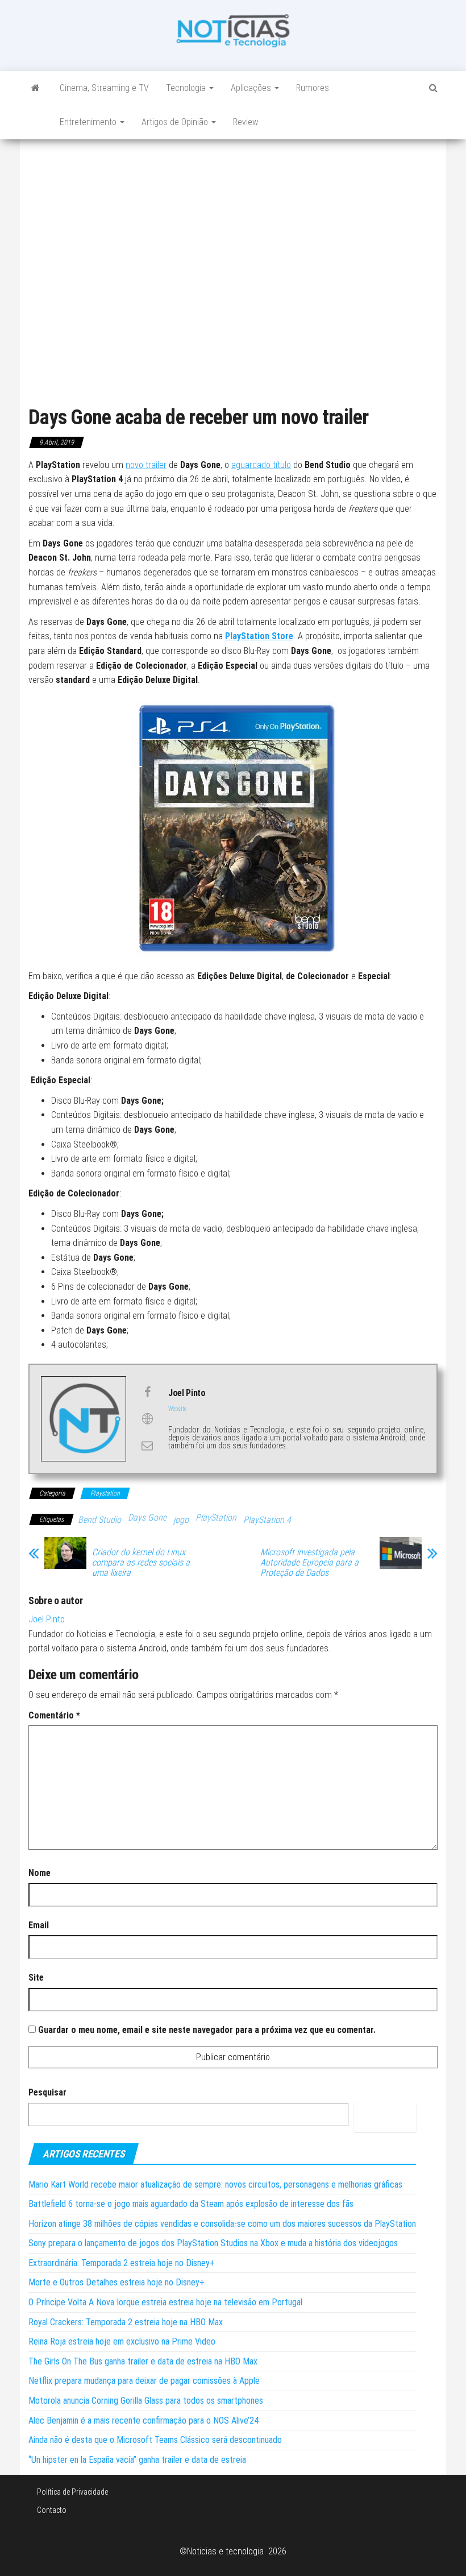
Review (246, 122)
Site (36, 1977)
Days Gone (147, 1517)
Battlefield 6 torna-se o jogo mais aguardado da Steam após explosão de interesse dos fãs (191, 2204)
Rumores (313, 88)
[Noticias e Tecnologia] (36, 88)
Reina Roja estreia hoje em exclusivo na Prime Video (122, 2341)
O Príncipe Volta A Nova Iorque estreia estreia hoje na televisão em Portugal (165, 2302)
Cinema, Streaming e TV (104, 88)
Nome (39, 1873)
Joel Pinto (47, 1619)
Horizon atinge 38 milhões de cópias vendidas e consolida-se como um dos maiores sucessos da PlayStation (222, 2224)
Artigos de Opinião (176, 122)
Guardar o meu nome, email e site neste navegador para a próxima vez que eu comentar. (207, 2030)
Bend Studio (99, 1520)
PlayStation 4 (267, 1520)
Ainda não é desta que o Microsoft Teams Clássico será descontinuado (155, 2440)
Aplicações (252, 88)
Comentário (54, 1715)
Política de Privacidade (72, 2492)
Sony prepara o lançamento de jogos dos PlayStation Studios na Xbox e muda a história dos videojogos (213, 2243)
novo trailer (146, 465)
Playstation (105, 1493)
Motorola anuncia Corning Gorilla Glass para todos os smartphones (146, 2401)
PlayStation (216, 1517)
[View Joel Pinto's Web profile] (147, 1419)
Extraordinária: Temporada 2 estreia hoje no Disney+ (122, 2263)
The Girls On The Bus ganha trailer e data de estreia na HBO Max (143, 2361)
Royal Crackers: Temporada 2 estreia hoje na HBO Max (126, 2322)
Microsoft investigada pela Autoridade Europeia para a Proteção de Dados (309, 1563)
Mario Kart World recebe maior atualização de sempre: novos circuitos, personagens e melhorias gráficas (215, 2184)
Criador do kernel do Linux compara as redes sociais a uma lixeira (141, 1563)
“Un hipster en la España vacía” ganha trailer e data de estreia (137, 2460)
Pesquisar (47, 2092)
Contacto (52, 2510)
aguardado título (261, 465)
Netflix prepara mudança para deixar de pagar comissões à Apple (144, 2381)
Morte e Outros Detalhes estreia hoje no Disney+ (116, 2282)
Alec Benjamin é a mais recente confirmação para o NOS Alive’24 (143, 2420)
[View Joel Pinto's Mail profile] (147, 1446)
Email (39, 1925)
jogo (181, 1520)
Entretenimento (89, 122)
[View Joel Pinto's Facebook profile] (147, 1392)
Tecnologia (187, 88)
